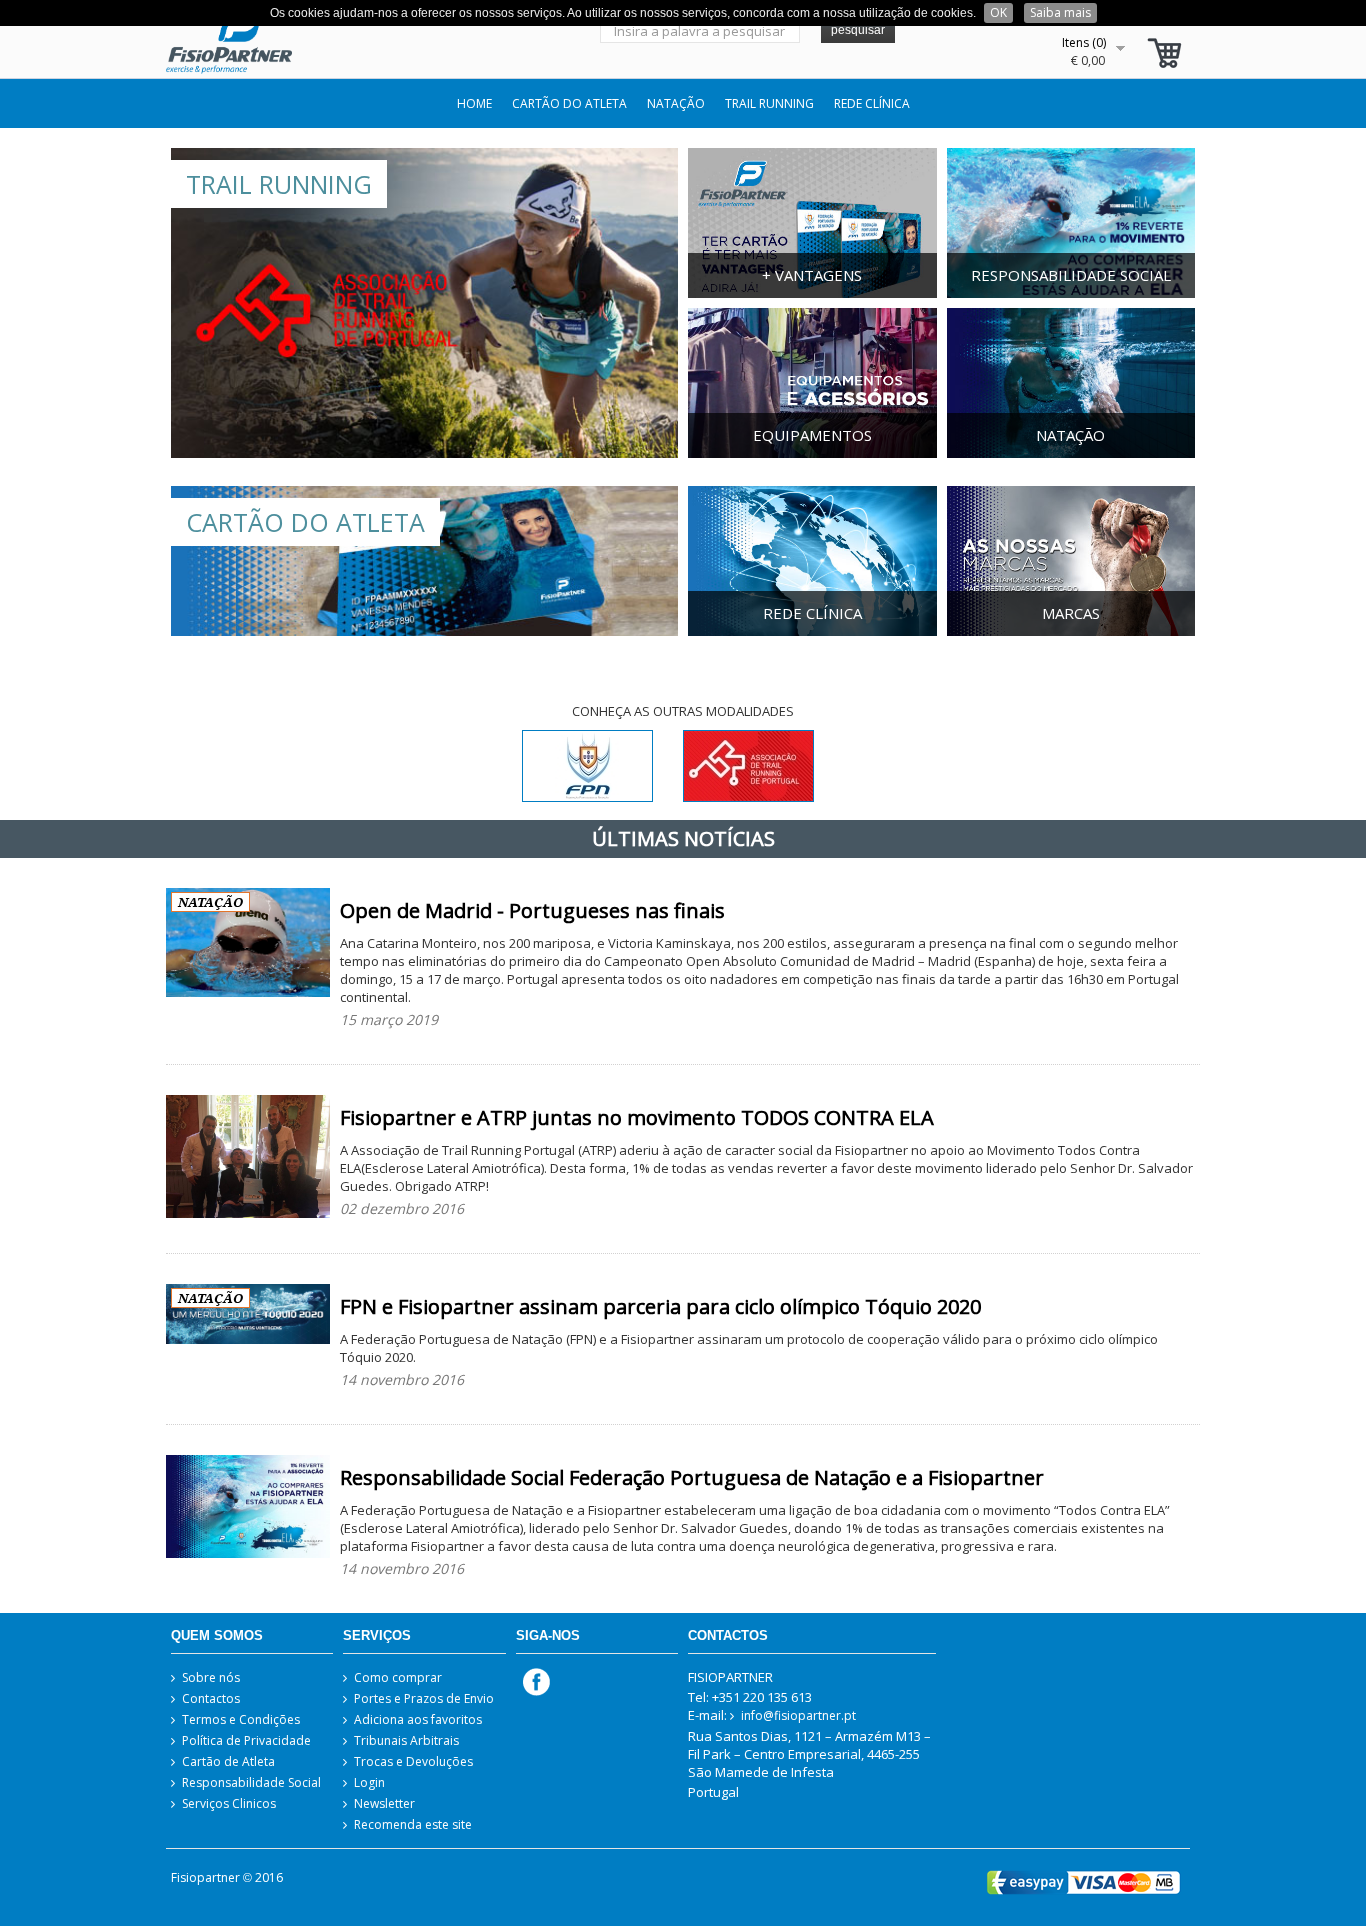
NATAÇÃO (676, 103)
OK (998, 12)
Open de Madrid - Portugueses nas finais (532, 910)
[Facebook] (533, 1680)
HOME (474, 103)
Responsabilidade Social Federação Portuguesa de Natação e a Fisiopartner (692, 1477)
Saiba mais (1060, 12)
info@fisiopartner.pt (798, 1715)
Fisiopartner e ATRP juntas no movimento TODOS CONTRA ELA (637, 1117)
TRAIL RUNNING (769, 103)
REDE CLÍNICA (872, 103)
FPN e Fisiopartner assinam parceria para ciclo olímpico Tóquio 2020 (660, 1306)
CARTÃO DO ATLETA (569, 103)
